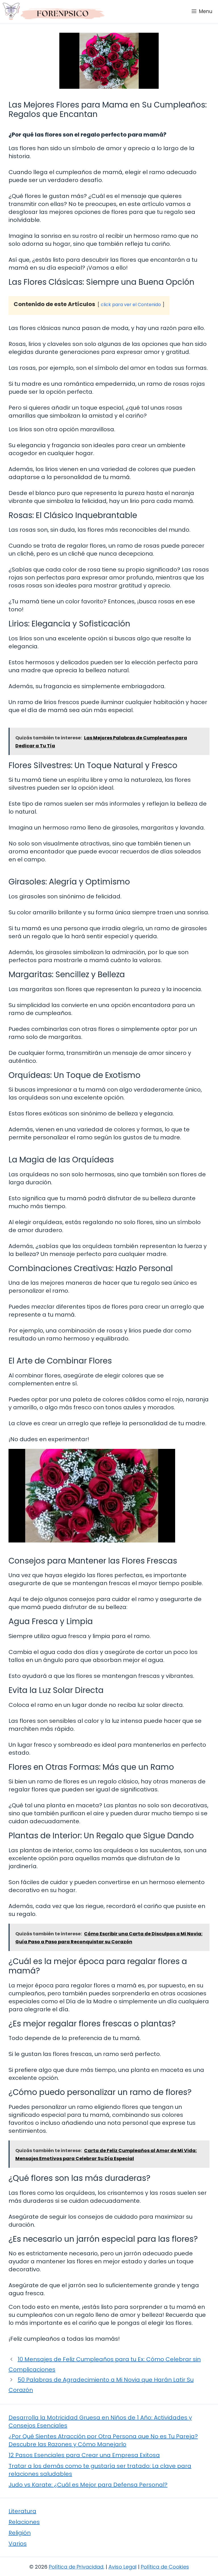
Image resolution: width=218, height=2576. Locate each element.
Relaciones (24, 2522)
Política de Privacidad (76, 2567)
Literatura (22, 2511)
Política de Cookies (165, 2567)
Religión (20, 2533)
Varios (18, 2544)
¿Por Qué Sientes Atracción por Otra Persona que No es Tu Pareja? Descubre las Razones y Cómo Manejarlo (103, 2440)
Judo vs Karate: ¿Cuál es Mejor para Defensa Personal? (88, 2485)
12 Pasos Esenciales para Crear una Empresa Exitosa (84, 2455)
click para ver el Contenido (131, 305)
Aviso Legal (122, 2567)
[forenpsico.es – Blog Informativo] (54, 11)
